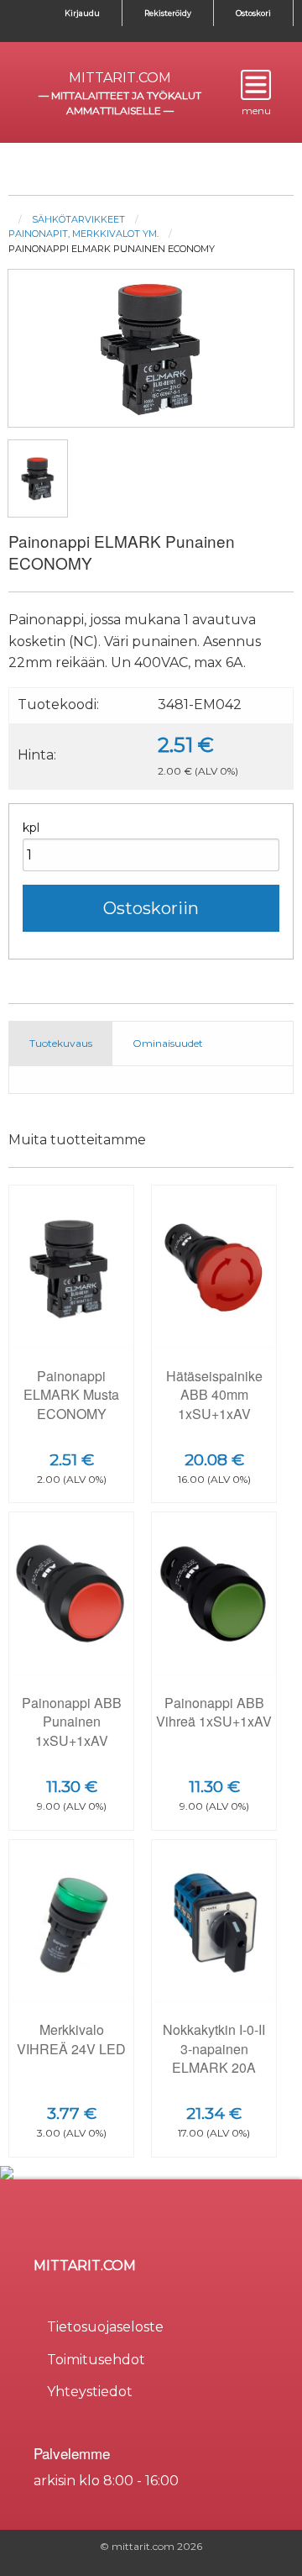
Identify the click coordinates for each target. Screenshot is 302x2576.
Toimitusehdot (96, 2360)
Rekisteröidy (168, 13)
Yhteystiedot (90, 2392)
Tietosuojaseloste (105, 2327)
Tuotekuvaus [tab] (61, 1043)
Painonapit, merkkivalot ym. (83, 234)
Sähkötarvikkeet (78, 219)
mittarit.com (120, 78)
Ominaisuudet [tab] (168, 1043)
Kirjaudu (82, 13)
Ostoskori (253, 13)
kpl (31, 828)
